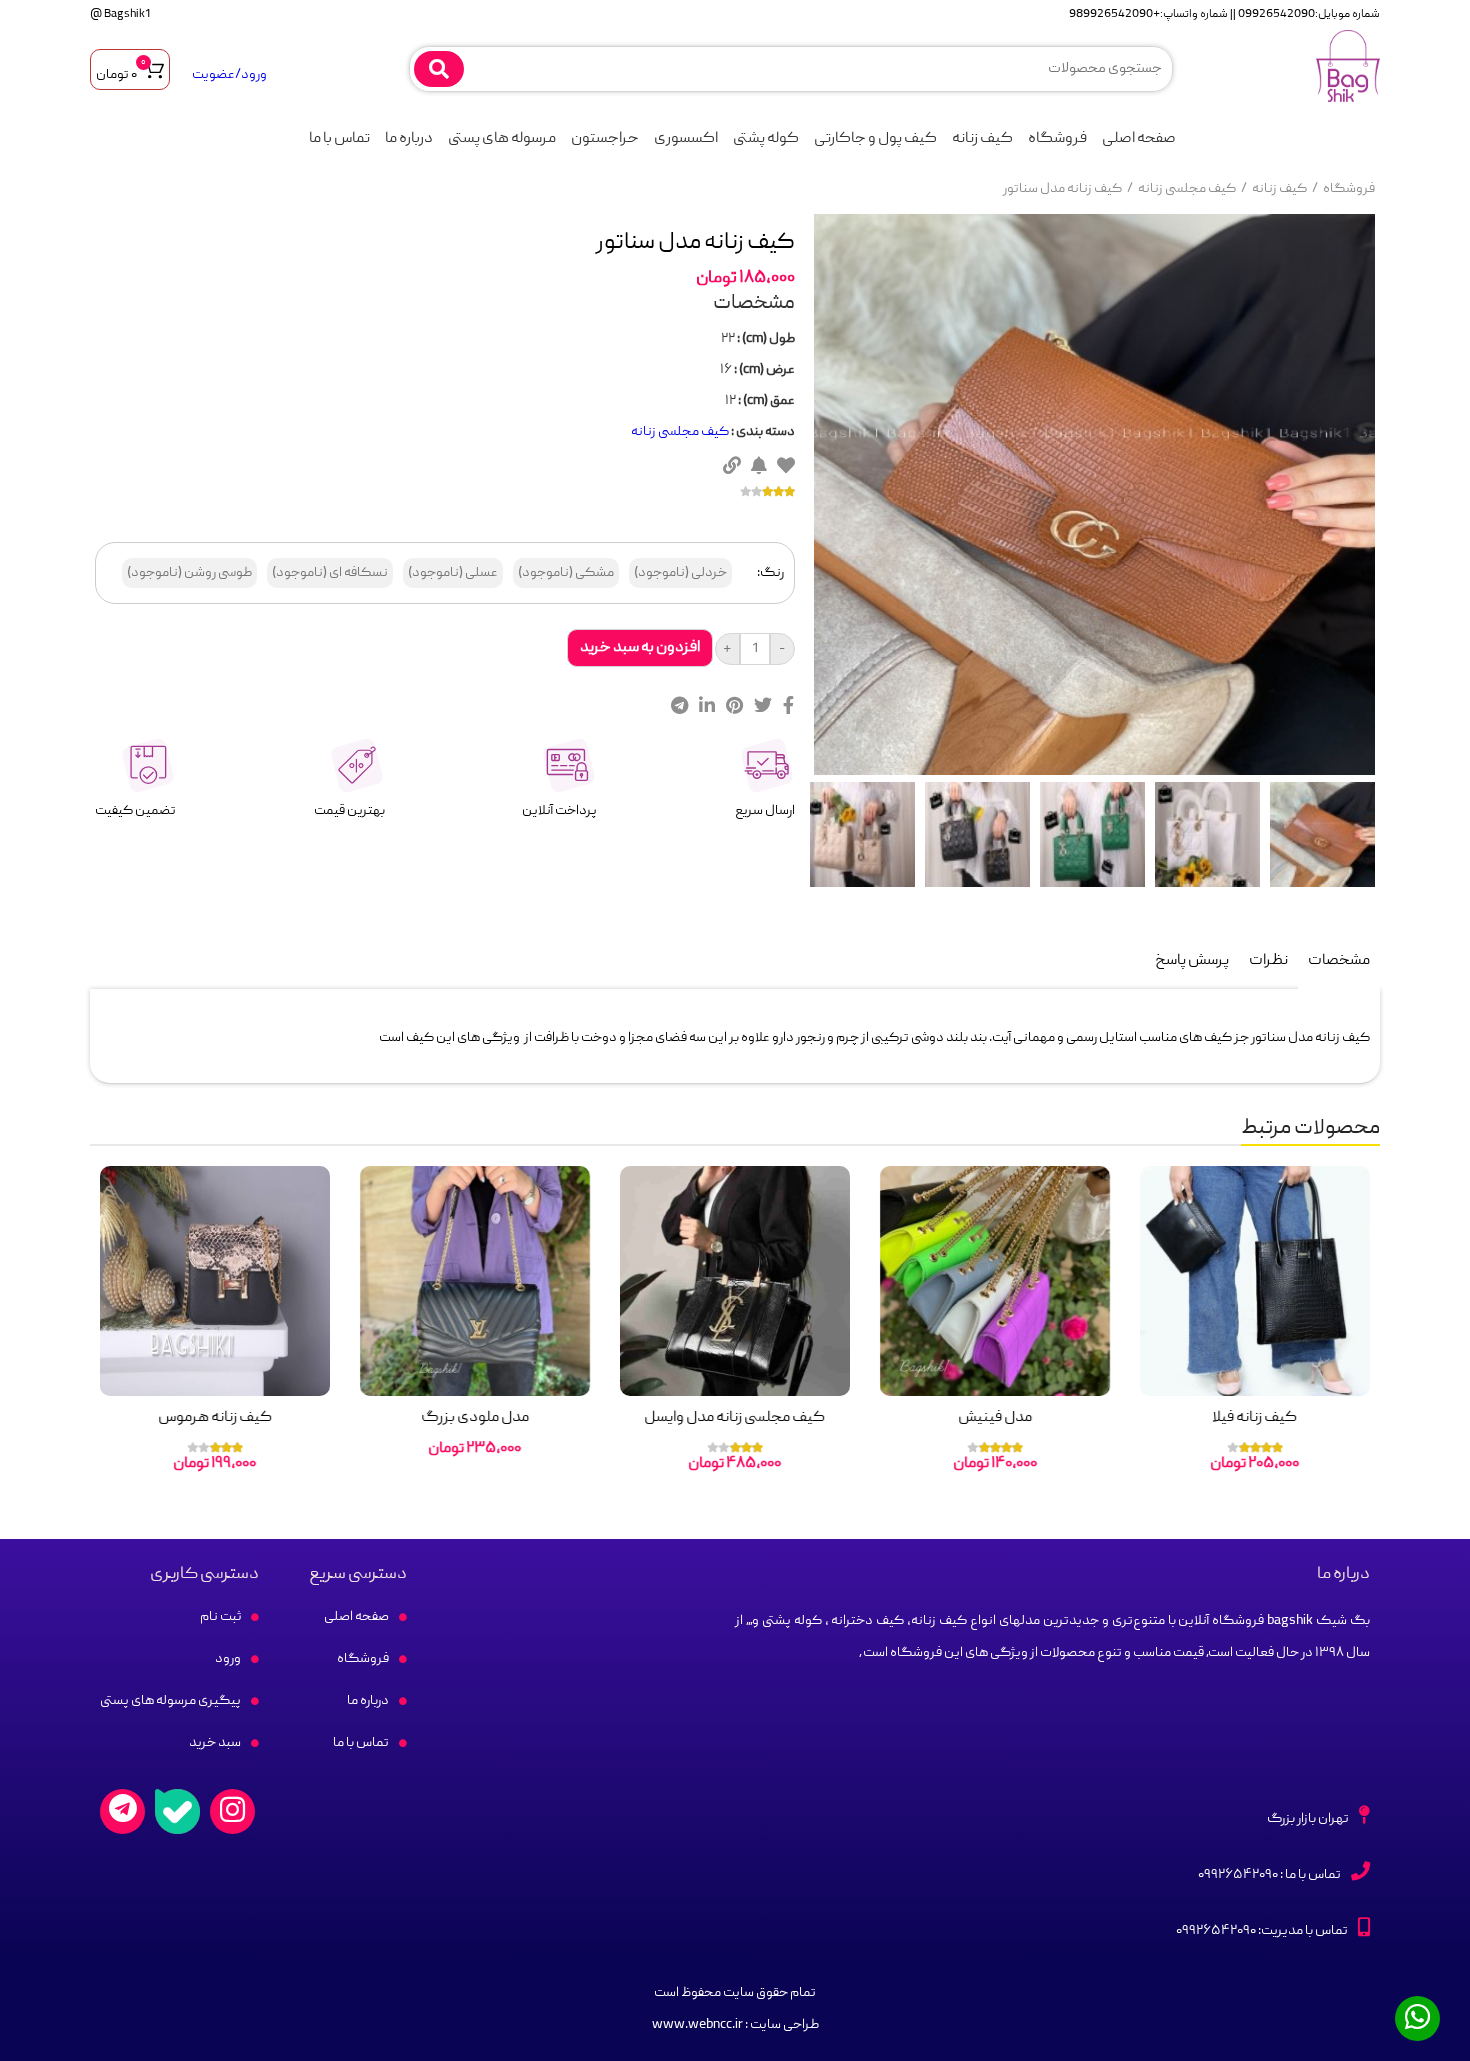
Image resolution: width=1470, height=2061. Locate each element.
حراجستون (605, 139)
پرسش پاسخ (1192, 961)
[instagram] (232, 1811)
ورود (228, 1659)
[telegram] (122, 1811)
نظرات (1268, 961)
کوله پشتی (766, 139)
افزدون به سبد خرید (640, 648)
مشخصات (1339, 961)
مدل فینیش (995, 1418)
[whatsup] (1417, 2018)
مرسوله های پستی (502, 139)
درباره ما (409, 139)
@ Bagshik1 (120, 14)
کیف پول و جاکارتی (875, 139)
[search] (439, 69)
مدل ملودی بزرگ (475, 1418)
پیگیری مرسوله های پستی (170, 1701)
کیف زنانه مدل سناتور (1062, 189)
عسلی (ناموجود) (453, 573)
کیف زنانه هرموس (215, 1418)
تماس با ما (339, 139)
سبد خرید (215, 1743)
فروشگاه (1057, 139)
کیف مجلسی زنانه (1187, 189)
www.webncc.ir (697, 2025)
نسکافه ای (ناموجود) (330, 573)
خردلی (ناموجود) (680, 573)
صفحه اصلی (1139, 139)
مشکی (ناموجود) (566, 573)
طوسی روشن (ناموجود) (189, 573)
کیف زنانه (982, 139)
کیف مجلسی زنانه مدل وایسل (735, 1418)
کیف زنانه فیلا (1255, 1418)
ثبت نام (220, 1617)
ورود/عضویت (229, 75)
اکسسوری (686, 139)
